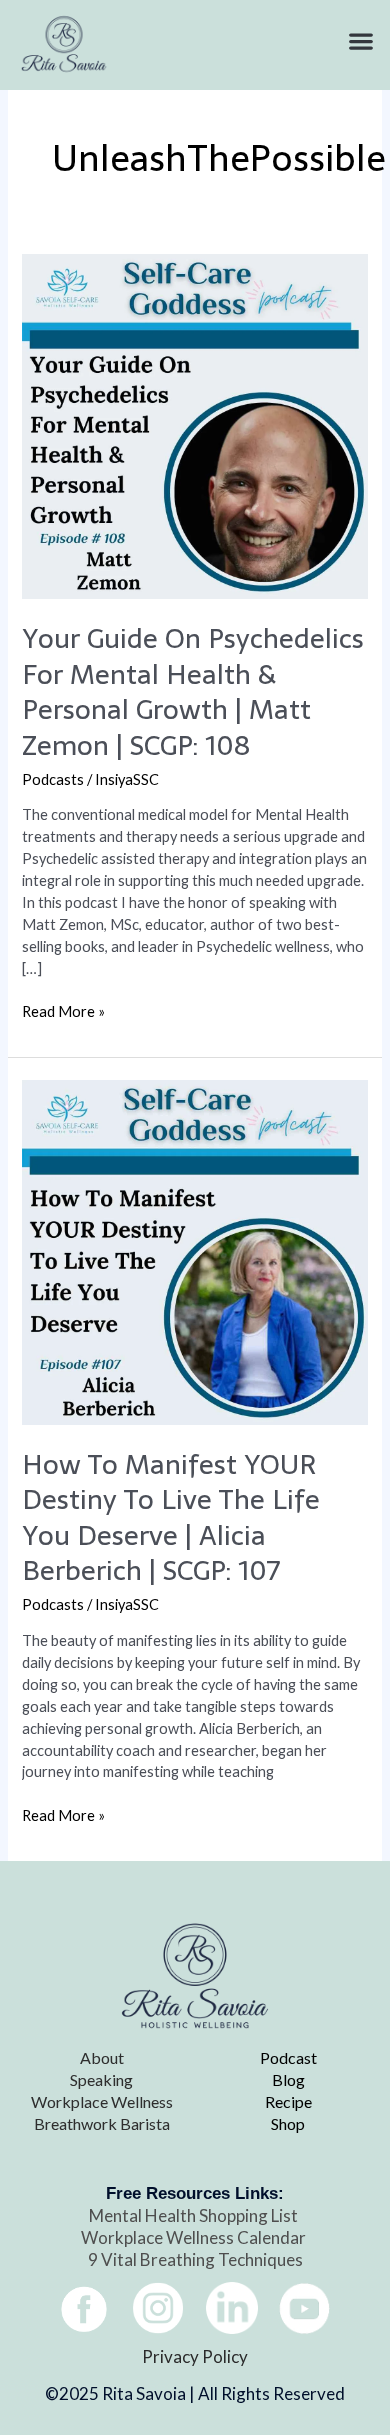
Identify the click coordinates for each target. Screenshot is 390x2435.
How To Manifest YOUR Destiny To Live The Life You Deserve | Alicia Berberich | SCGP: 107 (171, 1518)
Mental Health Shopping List (195, 2215)
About (102, 2057)
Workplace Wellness (102, 2101)
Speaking (101, 2079)
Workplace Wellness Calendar (195, 2237)
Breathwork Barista (102, 2123)
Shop (288, 2123)
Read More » (63, 1010)
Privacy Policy (195, 2356)
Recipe (288, 2101)
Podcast (288, 2057)
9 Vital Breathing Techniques (195, 2259)
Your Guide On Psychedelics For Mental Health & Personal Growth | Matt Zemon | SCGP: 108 (193, 692)
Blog (288, 2079)
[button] (360, 41)
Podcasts (53, 779)
